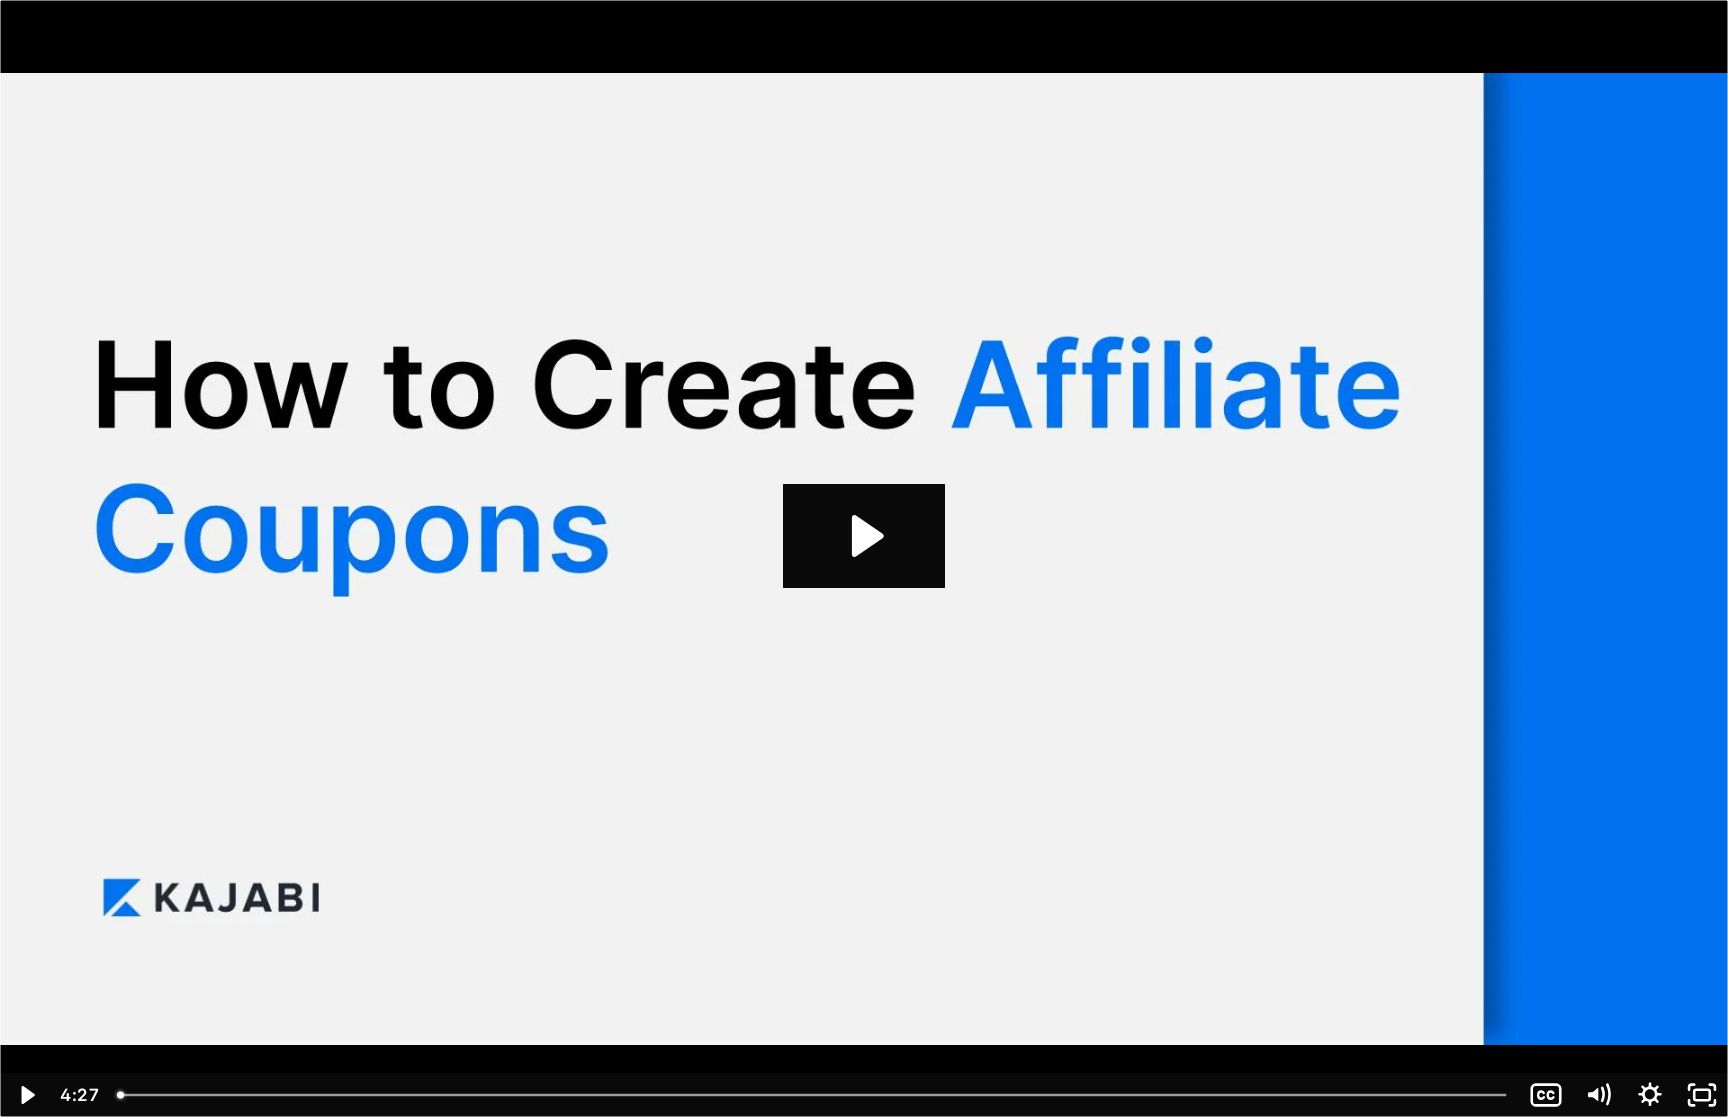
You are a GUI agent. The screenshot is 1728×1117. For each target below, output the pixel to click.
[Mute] (1598, 1095)
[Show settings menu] (1650, 1095)
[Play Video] (26, 1095)
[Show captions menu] (1546, 1095)
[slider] (814, 1095)
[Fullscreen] (1702, 1095)
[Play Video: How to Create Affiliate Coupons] (864, 536)
